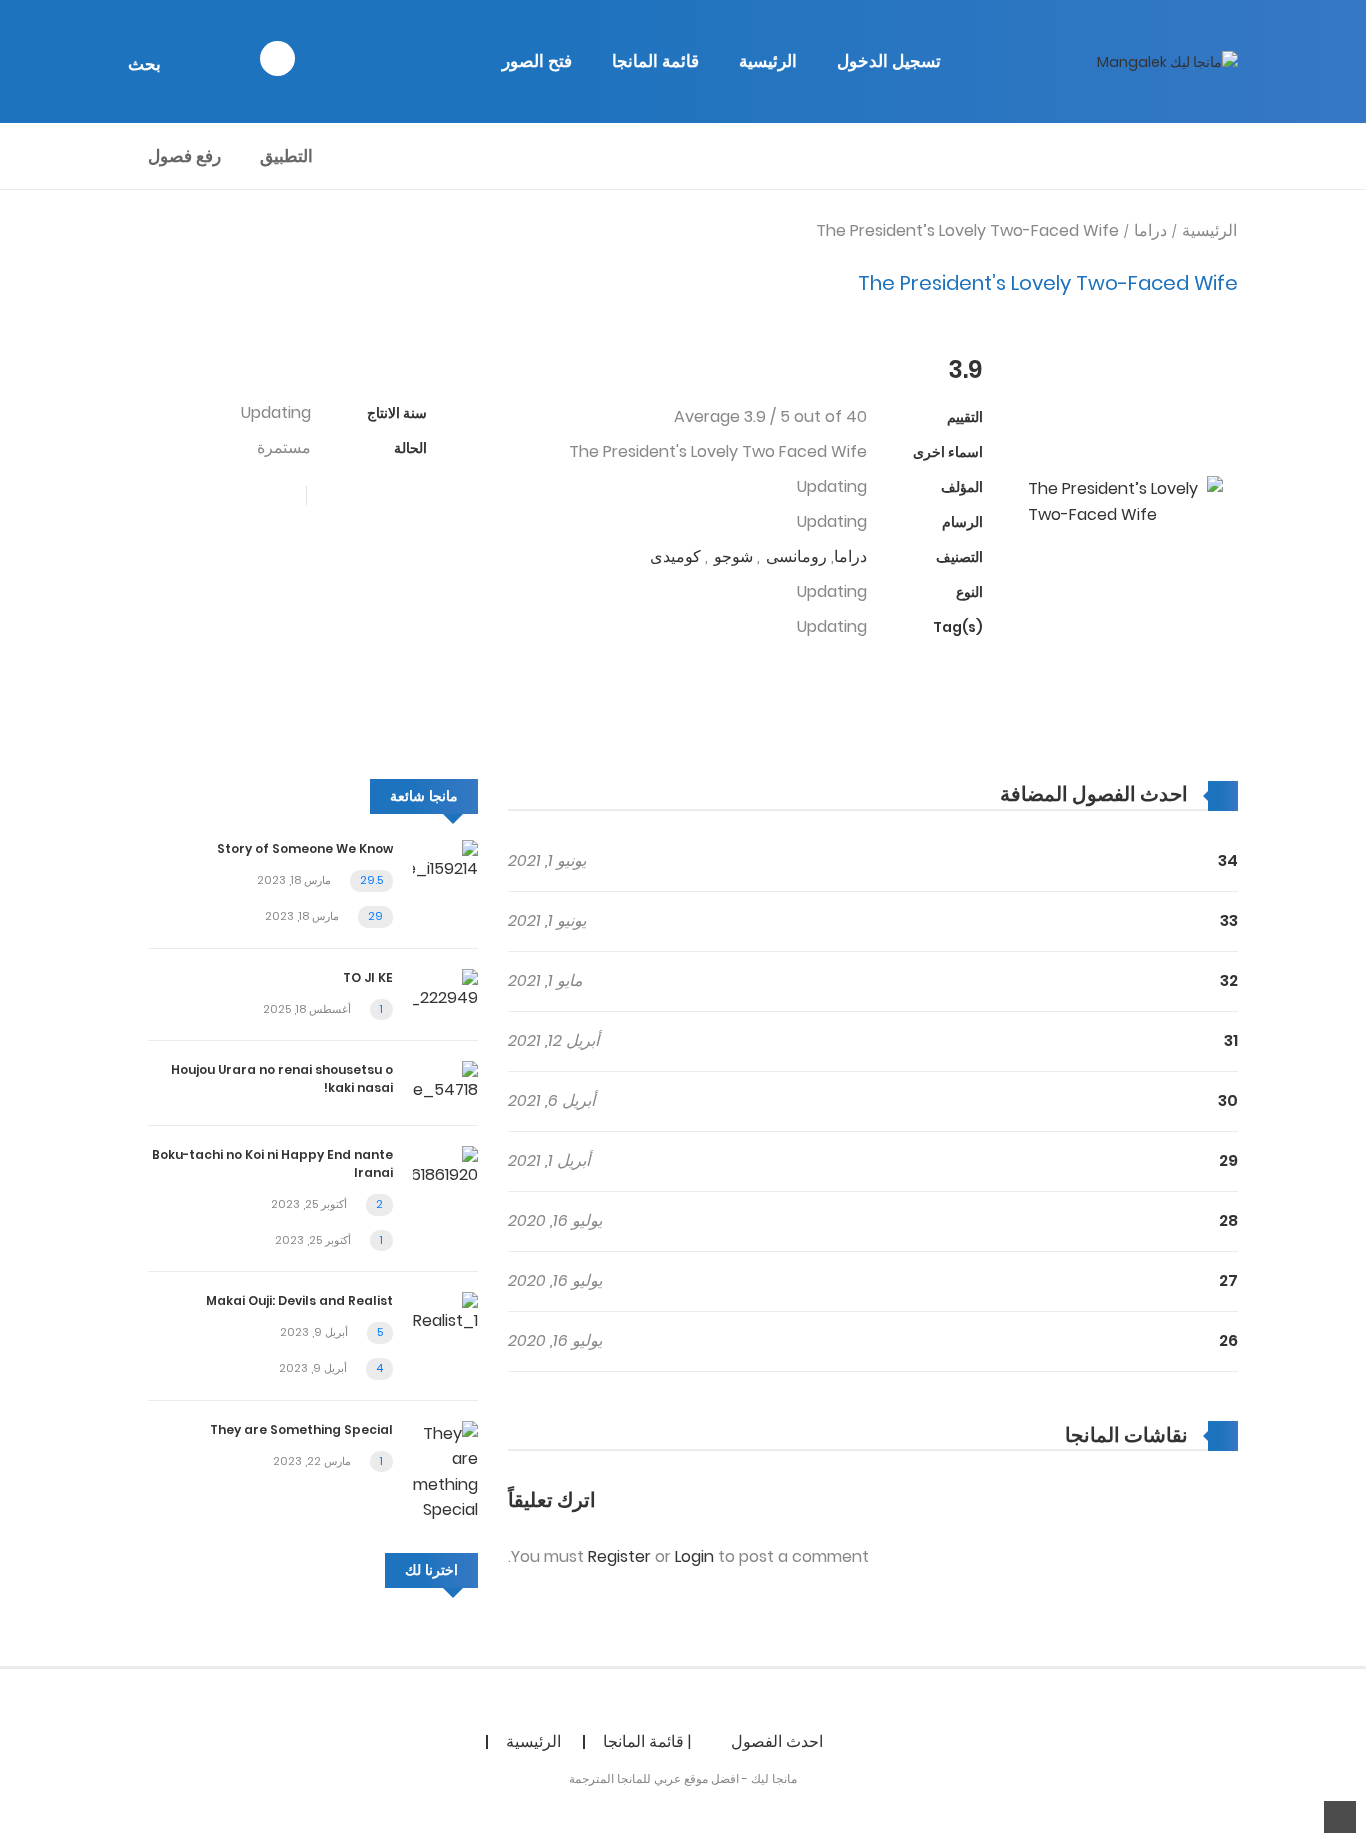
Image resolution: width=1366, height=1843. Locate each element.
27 (1228, 1280)
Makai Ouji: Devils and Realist (299, 1300)
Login (694, 1556)
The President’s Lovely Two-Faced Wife (967, 230)
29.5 (371, 880)
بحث (144, 64)
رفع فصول (184, 156)
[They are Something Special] (445, 1470)
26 (1228, 1340)
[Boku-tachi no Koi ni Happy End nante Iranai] (445, 1165)
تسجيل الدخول (889, 61)
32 (1229, 980)
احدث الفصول (777, 1741)
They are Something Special (301, 1429)
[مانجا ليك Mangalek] (1167, 61)
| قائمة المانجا (647, 1741)
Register (619, 1556)
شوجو (733, 556)
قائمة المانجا (655, 61)
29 (1228, 1160)
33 (1229, 920)
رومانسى (796, 556)
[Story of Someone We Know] (445, 860)
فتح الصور (537, 61)
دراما (1150, 230)
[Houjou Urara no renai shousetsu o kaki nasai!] (445, 1080)
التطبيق (286, 156)
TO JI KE (368, 977)
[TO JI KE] (445, 988)
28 (1228, 1220)
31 (1231, 1040)
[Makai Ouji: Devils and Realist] (445, 1312)
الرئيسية (768, 61)
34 (1228, 860)
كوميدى (675, 556)
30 (1228, 1100)
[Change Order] (961, 794)
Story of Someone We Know (305, 848)
